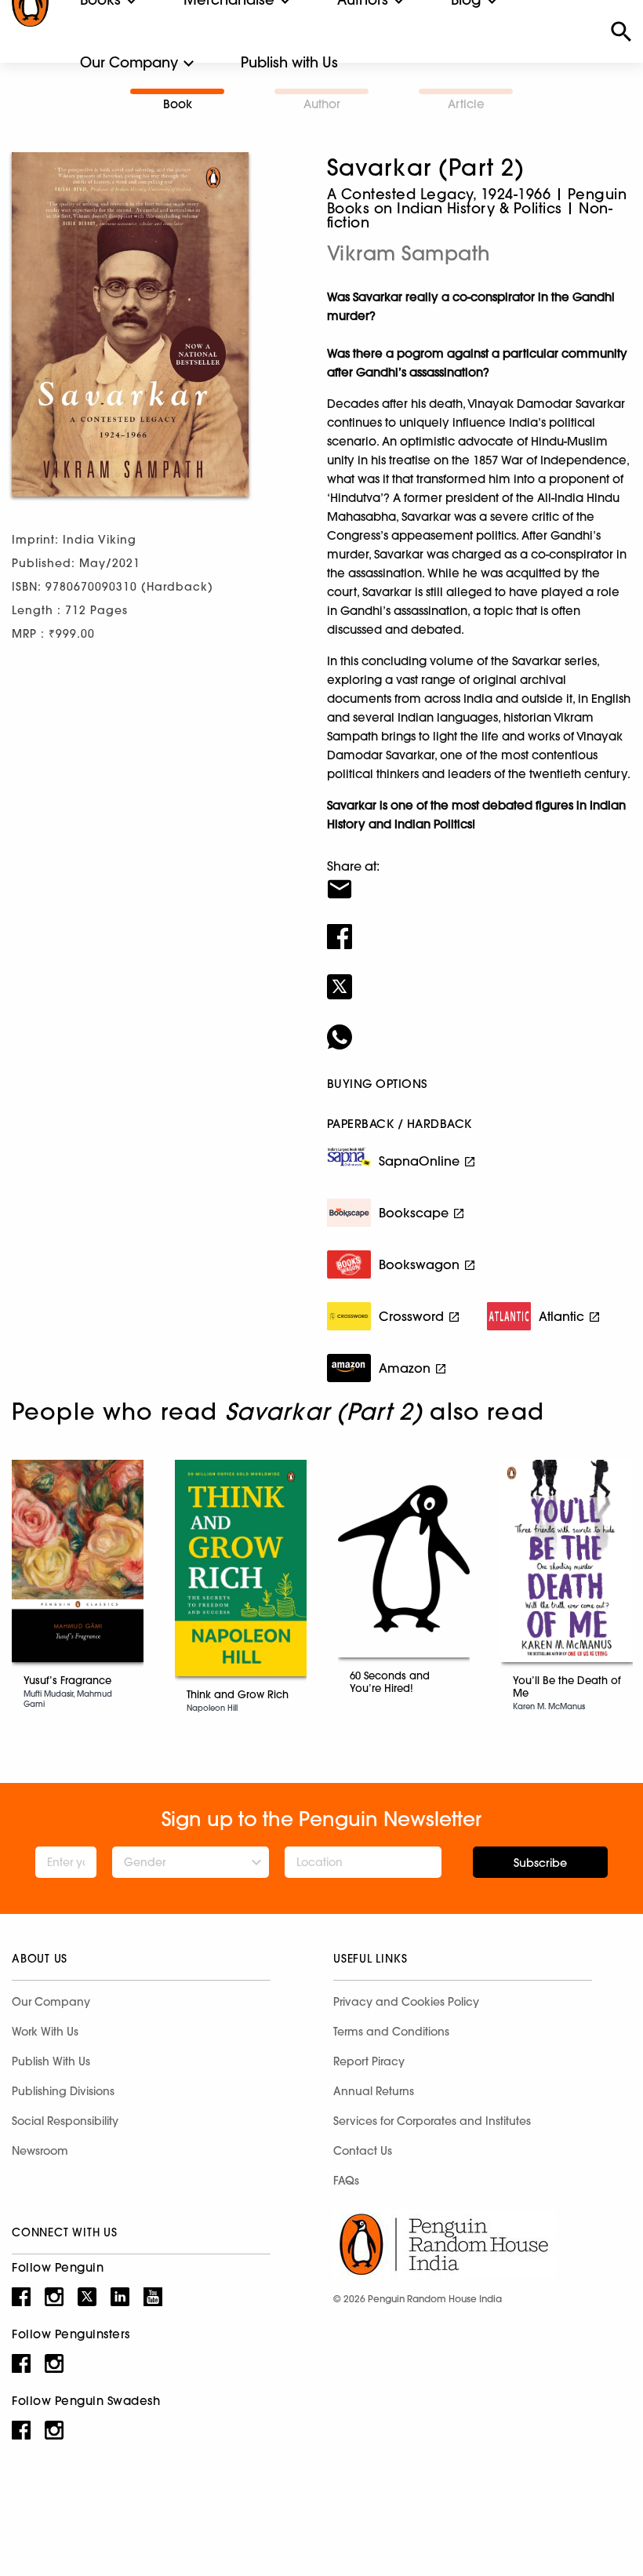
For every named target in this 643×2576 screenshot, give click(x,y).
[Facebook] (479, 926)
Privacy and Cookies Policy (406, 2002)
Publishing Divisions (63, 2091)
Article (466, 104)
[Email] (479, 879)
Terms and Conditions (391, 2032)
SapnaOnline (419, 1161)
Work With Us (45, 2032)
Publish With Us (51, 2061)
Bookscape (414, 1213)
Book (178, 104)
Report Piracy (369, 2061)
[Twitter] (479, 977)
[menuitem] (129, 63)
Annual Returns (374, 2091)
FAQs (346, 2181)
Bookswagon (419, 1264)
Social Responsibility (65, 2121)
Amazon (405, 1368)
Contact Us (363, 2151)
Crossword (411, 1316)
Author (322, 104)
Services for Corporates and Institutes (432, 2121)
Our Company (129, 62)
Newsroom (40, 2151)
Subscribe (540, 1863)
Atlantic (561, 1316)
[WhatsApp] (479, 1027)
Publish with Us (289, 62)
